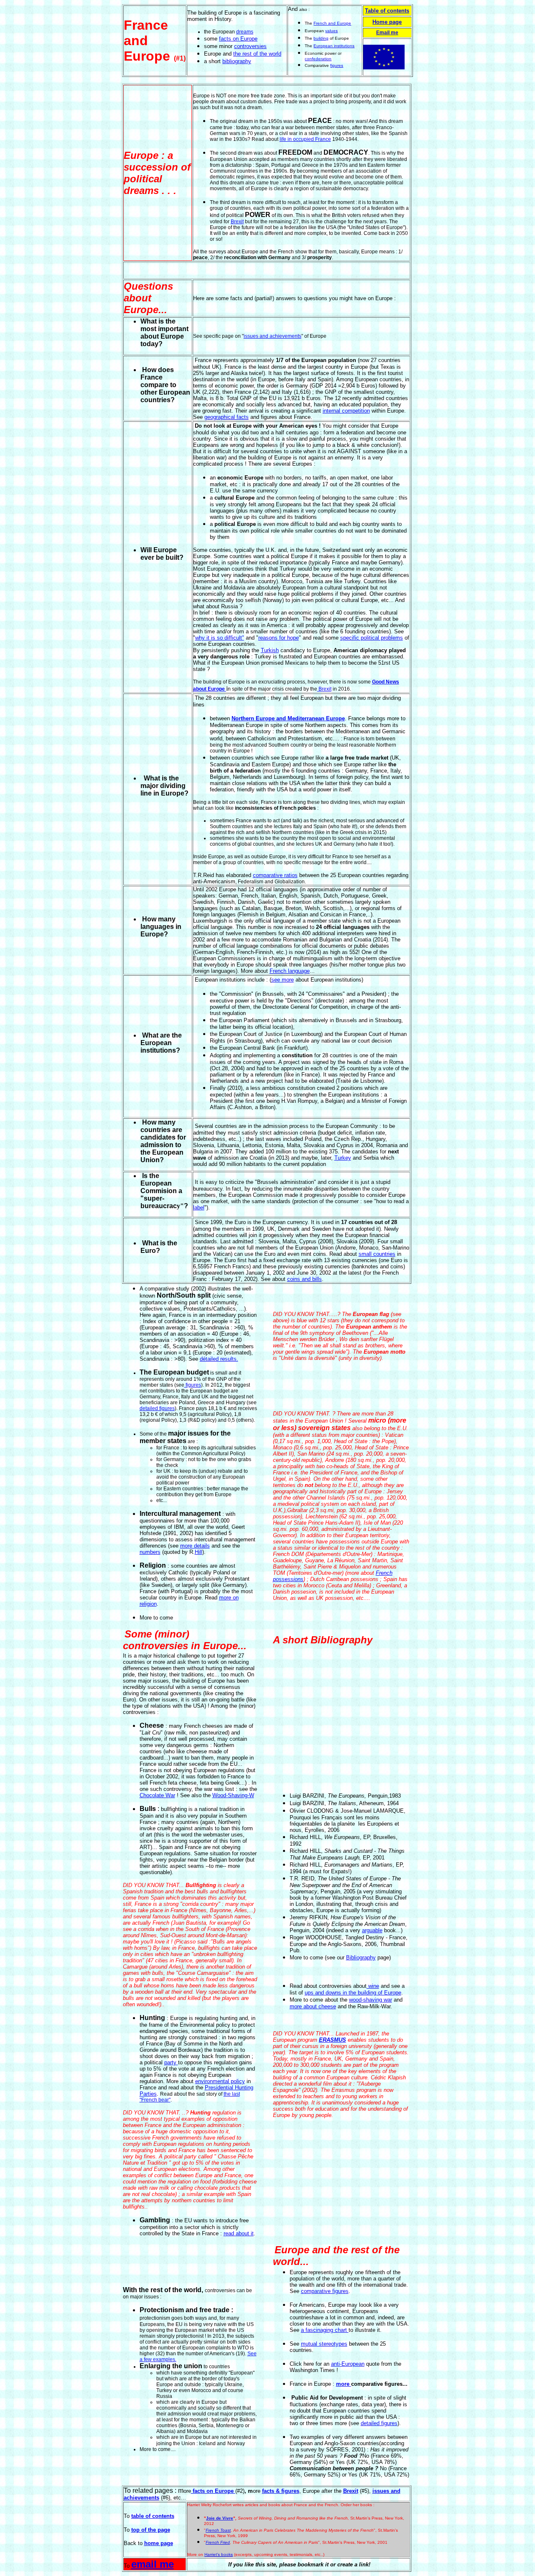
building (321, 38)
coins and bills (304, 1279)
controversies (250, 46)
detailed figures (157, 1408)
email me (153, 2564)
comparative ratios (275, 875)
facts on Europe (238, 39)
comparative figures (325, 2291)
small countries (377, 1254)
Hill (199, 1552)
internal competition (346, 411)
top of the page (151, 2530)
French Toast (218, 2530)
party (170, 2062)
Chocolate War (157, 1795)
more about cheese (313, 2006)
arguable (372, 1930)
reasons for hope (279, 638)
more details (195, 1546)
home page (159, 2543)
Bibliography (361, 1958)
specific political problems (372, 638)
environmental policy (220, 2081)
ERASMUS (332, 2040)
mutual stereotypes (324, 2344)
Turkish (270, 650)
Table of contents (387, 11)
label (199, 1208)
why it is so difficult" (220, 638)
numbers (150, 1552)
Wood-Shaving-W (233, 1795)
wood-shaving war (371, 2000)
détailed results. (219, 1359)
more (344, 2384)
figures (337, 65)
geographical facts (227, 417)
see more (283, 980)
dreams (245, 32)
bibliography (237, 61)
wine (373, 1986)
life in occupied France (305, 139)
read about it (239, 2233)
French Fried (218, 2542)
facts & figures (281, 2491)
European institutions (334, 46)
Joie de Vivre (220, 2518)
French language (290, 971)
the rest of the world (257, 54)
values (331, 31)
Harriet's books (219, 2554)
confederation (318, 59)
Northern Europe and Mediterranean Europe (288, 718)
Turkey (343, 1158)
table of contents (153, 2516)
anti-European (348, 2364)
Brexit (237, 222)
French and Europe (332, 23)
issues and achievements (273, 336)
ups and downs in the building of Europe (353, 1993)
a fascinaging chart (325, 2330)
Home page (387, 22)
